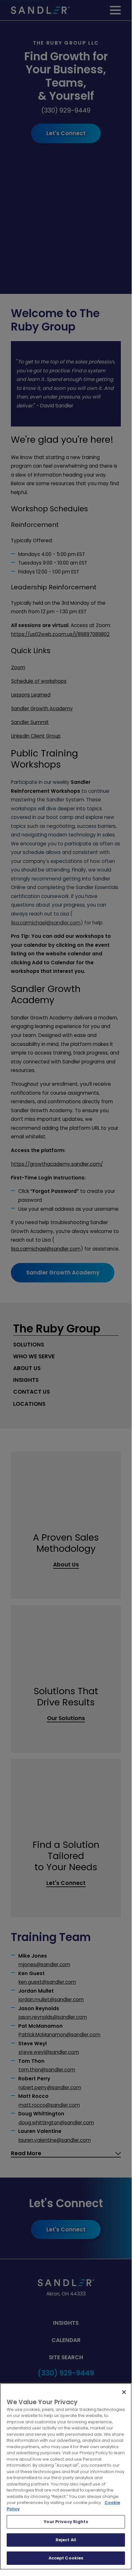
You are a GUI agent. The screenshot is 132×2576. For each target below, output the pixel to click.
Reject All (66, 2540)
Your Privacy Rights (66, 2522)
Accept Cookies (66, 2558)
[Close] (124, 2392)
